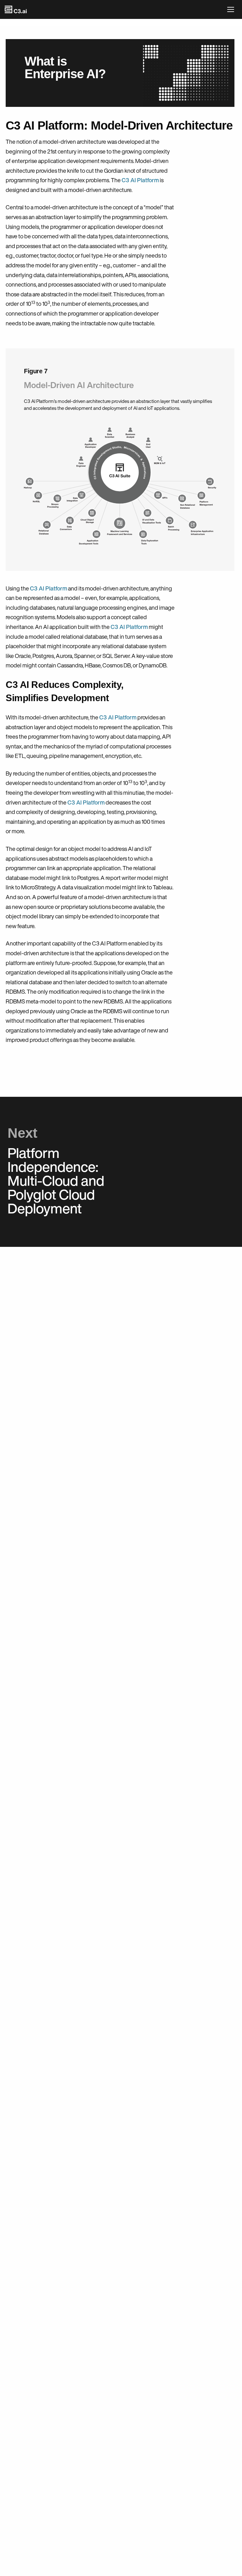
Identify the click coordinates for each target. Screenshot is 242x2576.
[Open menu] (232, 9)
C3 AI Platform (140, 180)
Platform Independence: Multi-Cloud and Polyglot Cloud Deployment (56, 1180)
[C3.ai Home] (16, 9)
